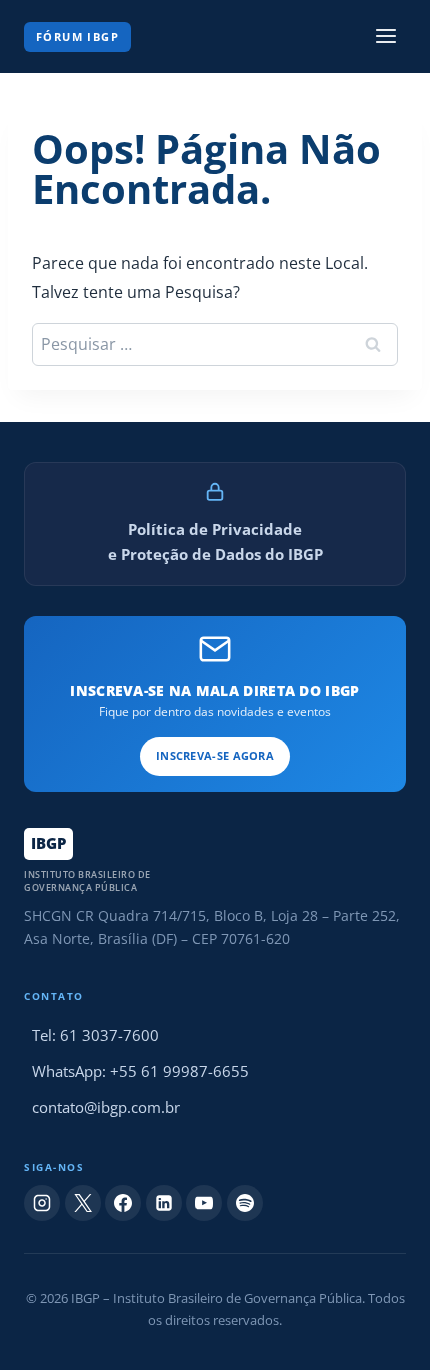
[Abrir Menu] (385, 36)
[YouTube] (204, 1203)
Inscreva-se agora (215, 755)
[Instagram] (42, 1203)
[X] (83, 1203)
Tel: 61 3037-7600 (95, 1035)
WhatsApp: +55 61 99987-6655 (140, 1071)
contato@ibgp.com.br (106, 1107)
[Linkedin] (164, 1203)
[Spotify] (245, 1203)
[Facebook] (123, 1203)
